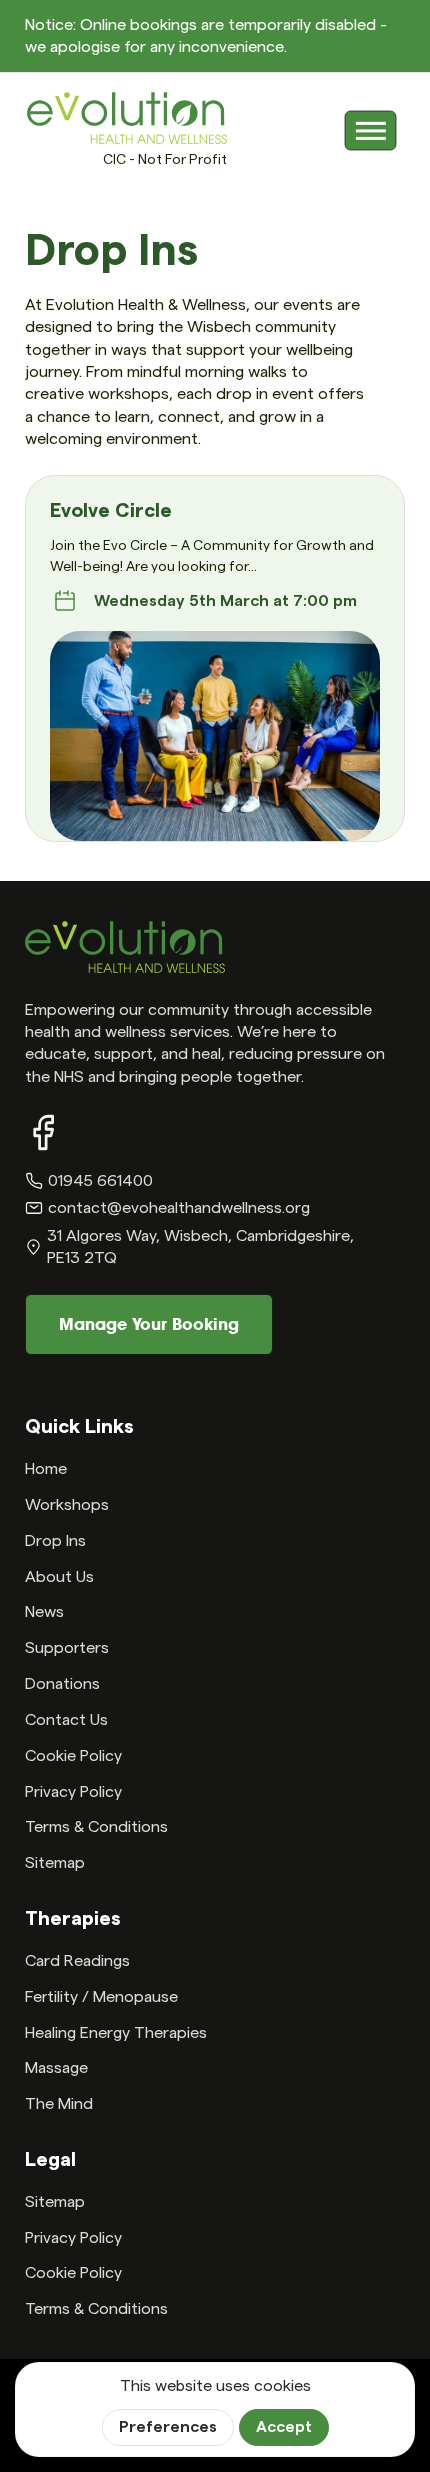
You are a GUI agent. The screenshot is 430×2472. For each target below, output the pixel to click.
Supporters (67, 1648)
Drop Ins (55, 1541)
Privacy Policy (73, 1792)
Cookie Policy (73, 1756)
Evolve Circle (111, 511)
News (44, 1612)
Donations (62, 1684)
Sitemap (55, 1863)
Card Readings (77, 1961)
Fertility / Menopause (101, 1997)
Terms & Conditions (96, 1827)
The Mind (59, 2104)
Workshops (67, 1505)
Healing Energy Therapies (116, 2033)
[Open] (371, 131)
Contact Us (66, 1720)
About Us (59, 1577)
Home (46, 1469)
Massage (56, 2068)
